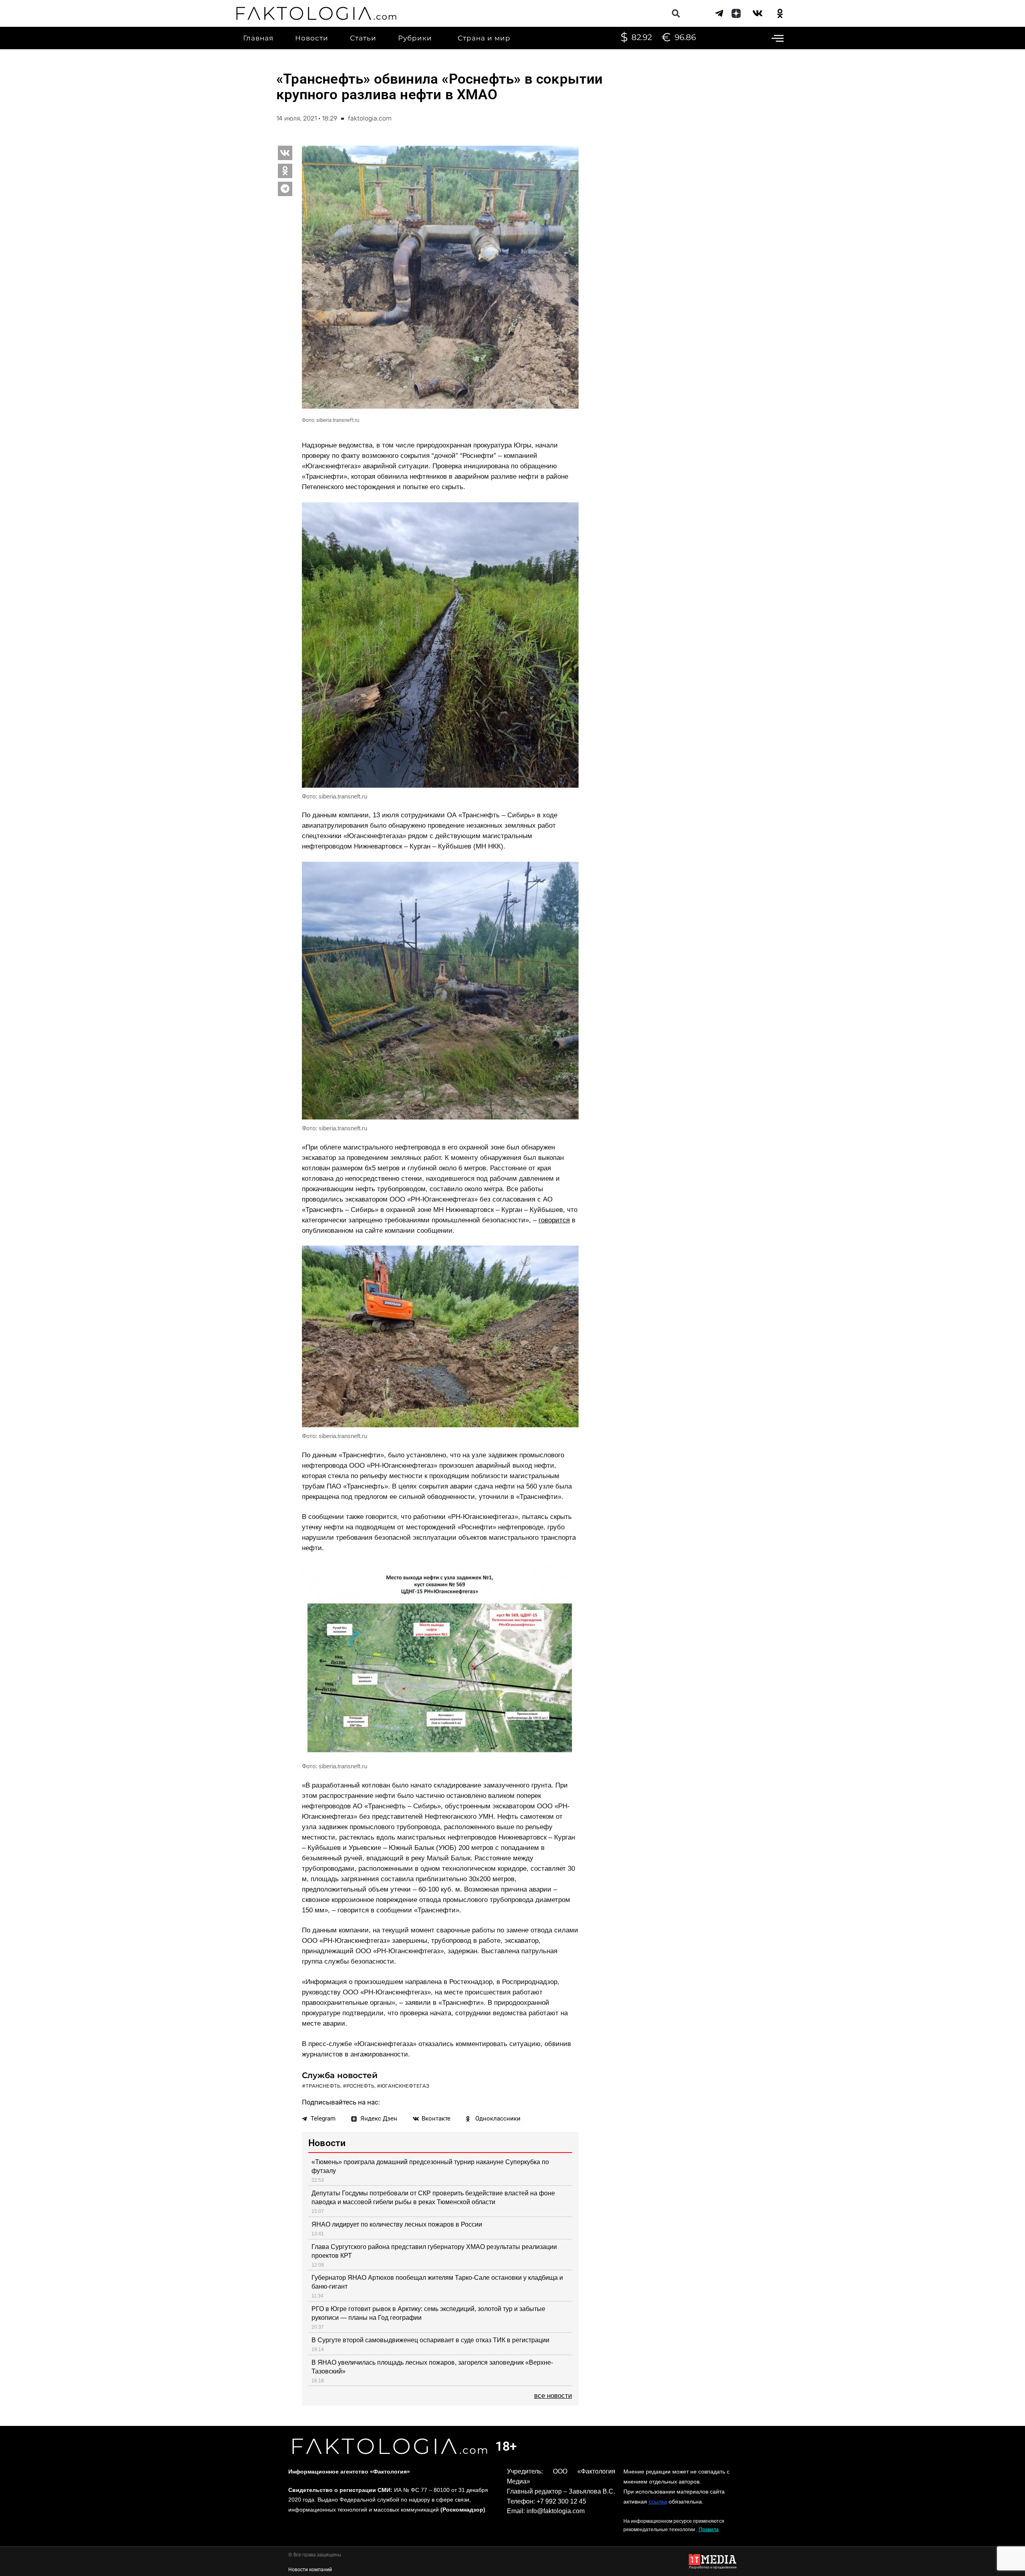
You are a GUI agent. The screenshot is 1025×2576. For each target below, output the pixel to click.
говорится (554, 1220)
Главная (258, 38)
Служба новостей (340, 2075)
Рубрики (415, 38)
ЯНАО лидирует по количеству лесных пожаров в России (397, 2224)
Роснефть (360, 2086)
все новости (553, 2396)
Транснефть (323, 2086)
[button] (676, 13)
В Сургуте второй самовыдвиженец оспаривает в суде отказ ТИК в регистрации (430, 2340)
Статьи (363, 38)
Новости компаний (310, 2570)
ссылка (658, 2502)
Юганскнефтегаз (405, 2086)
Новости (312, 38)
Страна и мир (484, 38)
